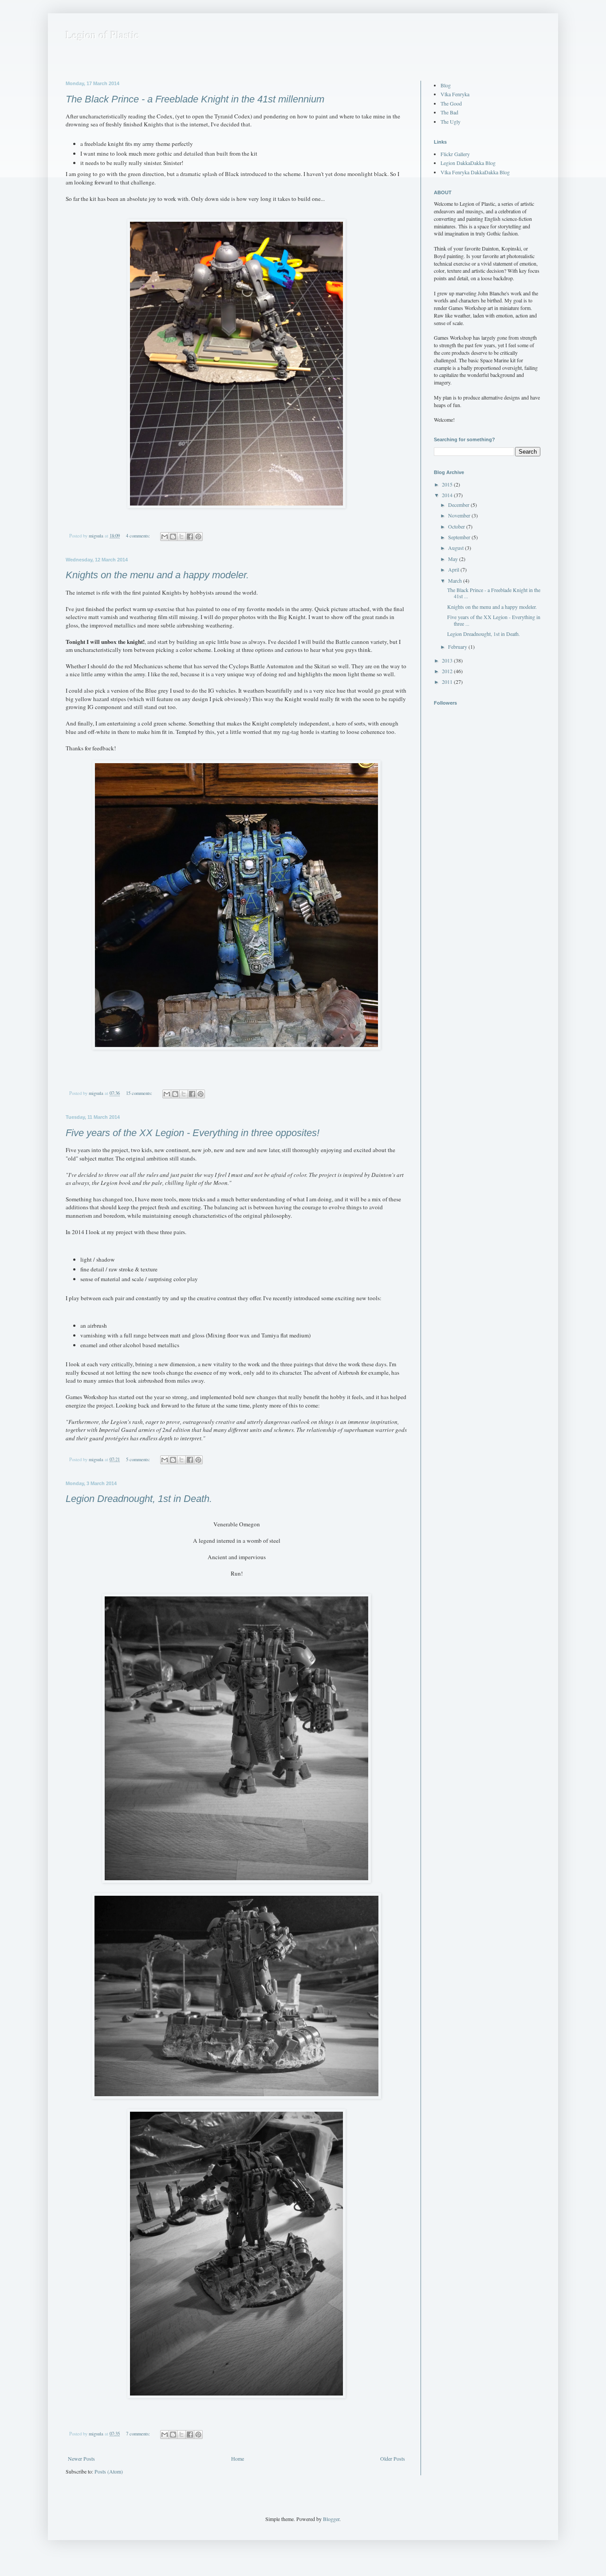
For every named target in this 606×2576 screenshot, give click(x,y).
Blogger (331, 2519)
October (457, 526)
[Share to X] (181, 537)
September (460, 537)
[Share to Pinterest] (198, 537)
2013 (448, 660)
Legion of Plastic (102, 35)
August (456, 548)
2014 (448, 495)
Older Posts (393, 2458)
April (454, 569)
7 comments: (139, 2434)
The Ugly (451, 122)
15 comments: (140, 1093)
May (454, 559)
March (456, 580)
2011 (448, 682)
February (458, 647)
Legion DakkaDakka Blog (468, 163)
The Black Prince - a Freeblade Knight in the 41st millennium (195, 99)
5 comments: (139, 1459)
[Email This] (165, 537)
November (460, 515)
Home (238, 2458)
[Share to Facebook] (190, 537)
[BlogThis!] (173, 537)
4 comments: (139, 536)
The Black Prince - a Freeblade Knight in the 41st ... (494, 593)
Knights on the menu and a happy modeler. (157, 575)
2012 (448, 671)
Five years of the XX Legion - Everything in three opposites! (193, 1133)
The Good (451, 103)
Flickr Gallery (455, 154)
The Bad (449, 112)
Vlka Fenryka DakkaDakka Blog (475, 172)
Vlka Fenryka (455, 94)
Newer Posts (81, 2458)
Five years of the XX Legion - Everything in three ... (494, 620)
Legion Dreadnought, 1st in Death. (139, 1499)
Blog (446, 85)
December (459, 505)
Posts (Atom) (109, 2471)
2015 (448, 484)
